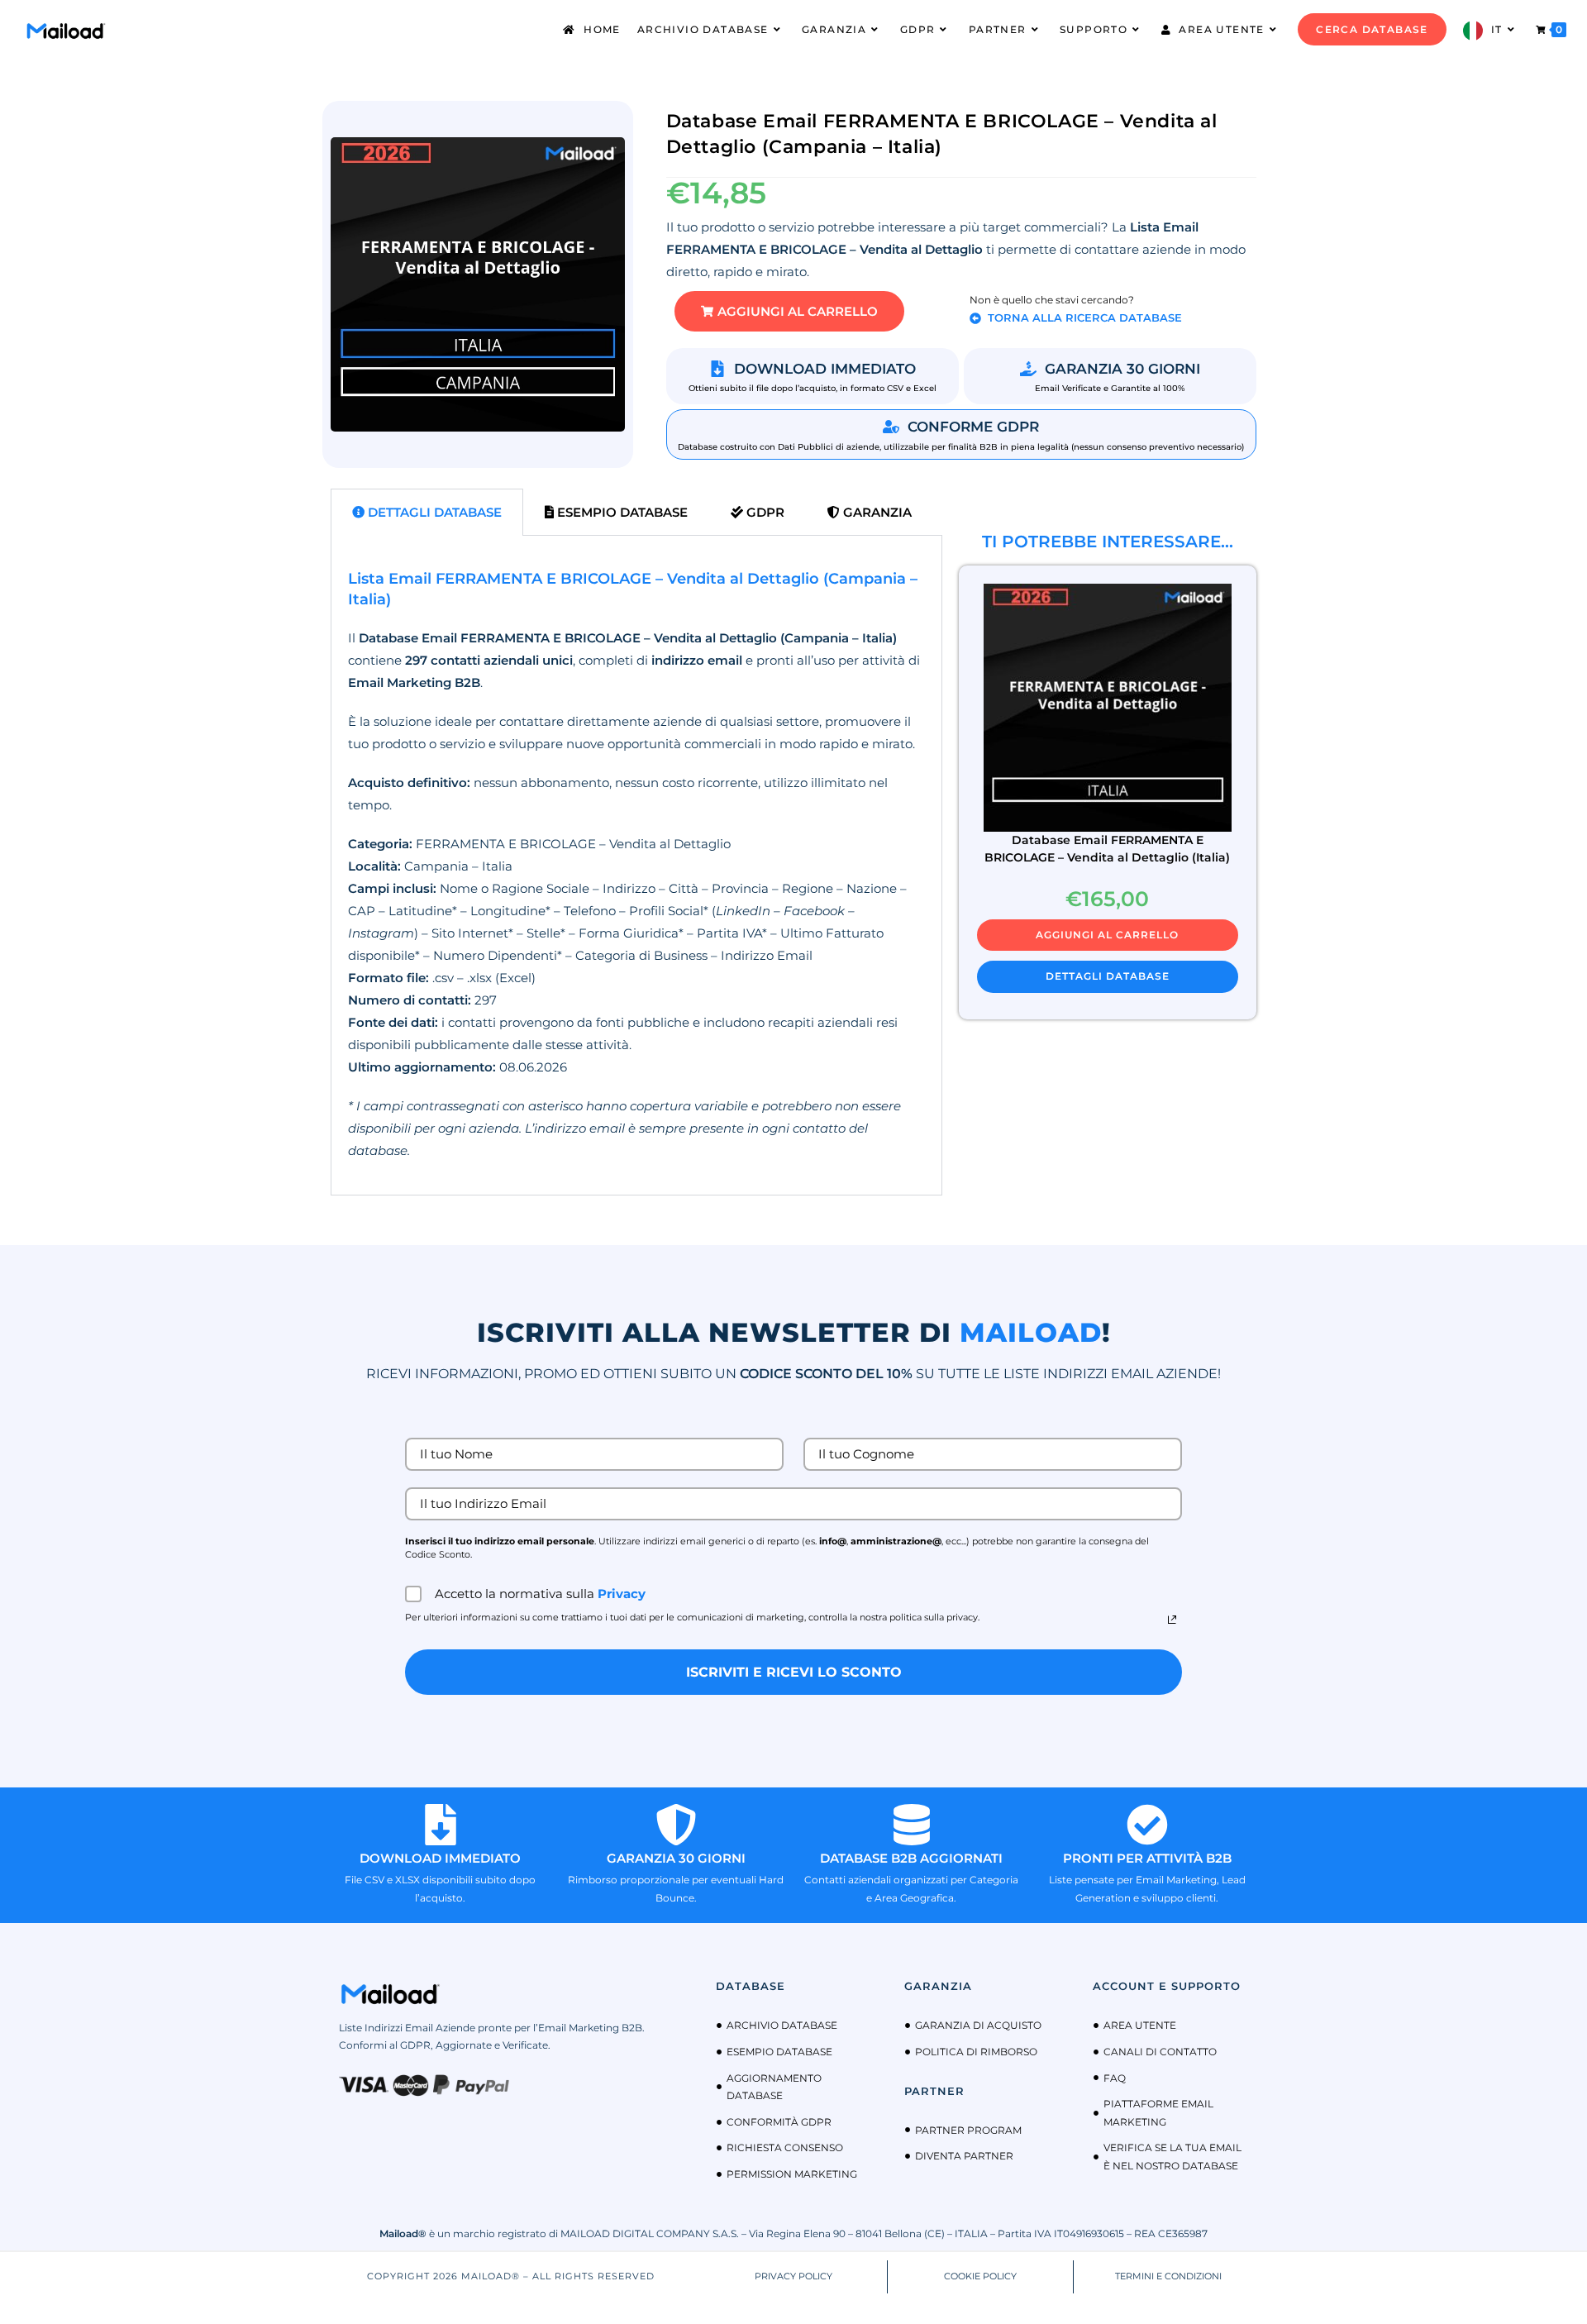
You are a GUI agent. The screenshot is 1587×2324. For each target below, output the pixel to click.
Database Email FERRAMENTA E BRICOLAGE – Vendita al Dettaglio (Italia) (1107, 849)
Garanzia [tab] (876, 512)
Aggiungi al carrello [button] (1107, 935)
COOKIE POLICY (980, 2276)
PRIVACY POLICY (793, 2276)
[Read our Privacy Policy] (1172, 1620)
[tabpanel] (636, 866)
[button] (789, 311)
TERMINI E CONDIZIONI (1168, 2276)
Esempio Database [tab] (621, 512)
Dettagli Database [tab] (433, 512)
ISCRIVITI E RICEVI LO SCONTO (794, 1672)
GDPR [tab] (764, 512)
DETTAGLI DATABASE (1108, 976)
